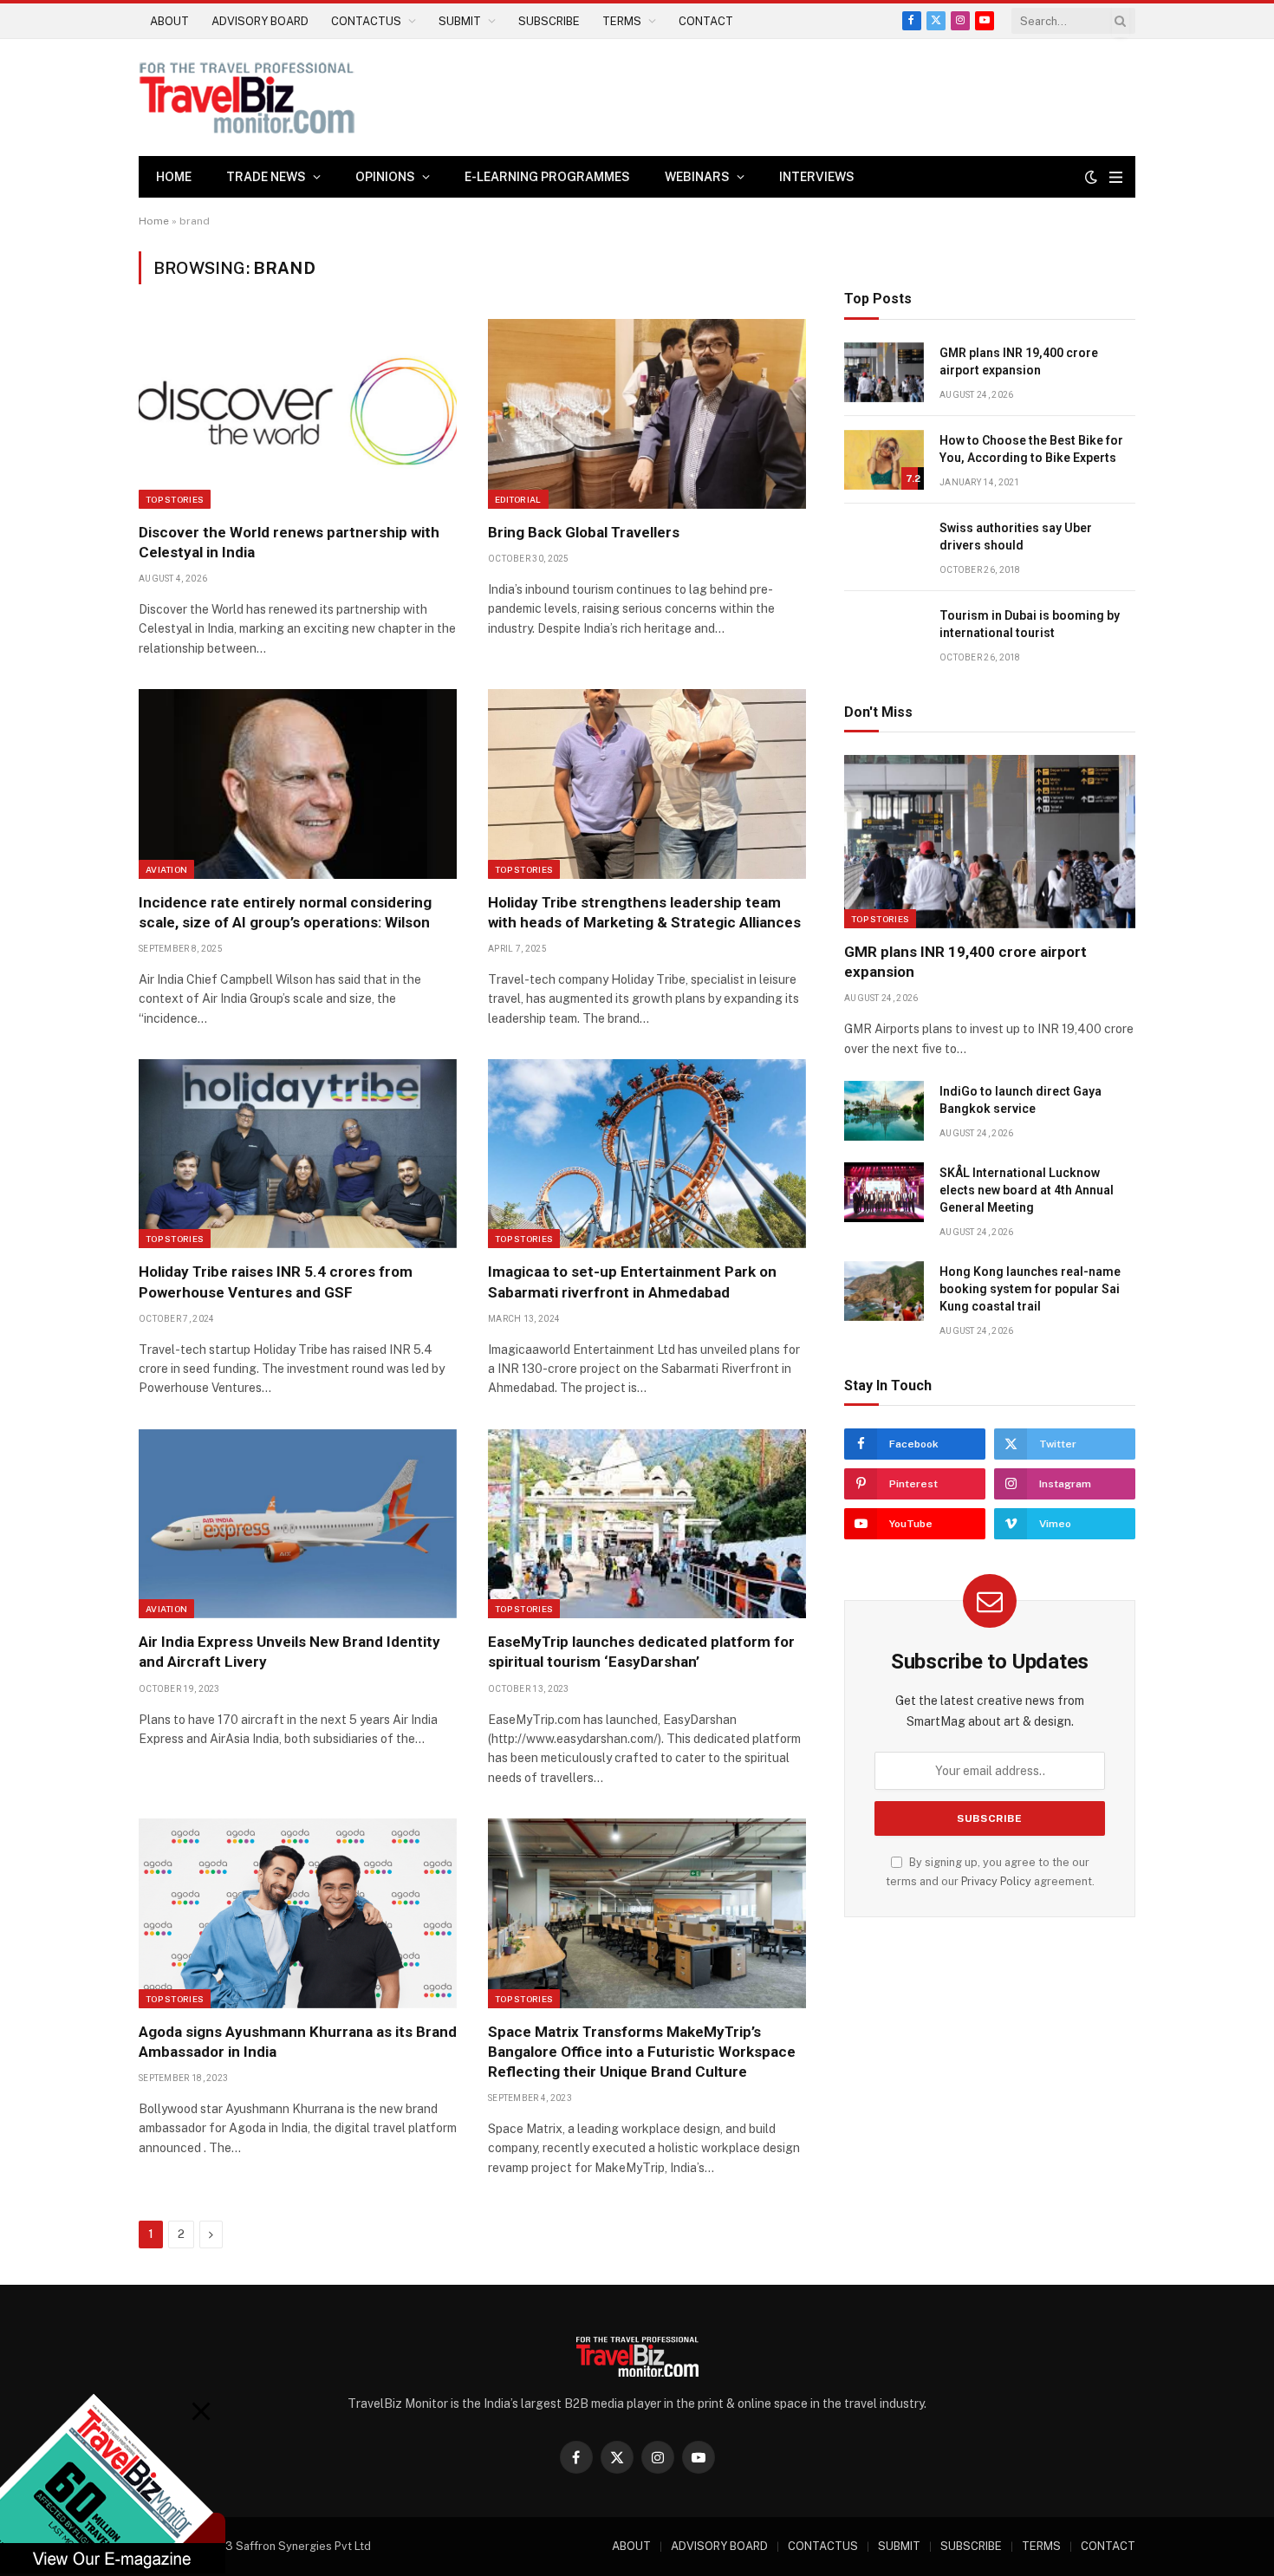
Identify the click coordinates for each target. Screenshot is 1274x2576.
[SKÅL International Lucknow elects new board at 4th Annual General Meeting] (884, 1192)
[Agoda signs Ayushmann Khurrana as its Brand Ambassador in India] (298, 1913)
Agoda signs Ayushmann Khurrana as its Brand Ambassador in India (298, 2042)
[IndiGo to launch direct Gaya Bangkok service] (884, 1111)
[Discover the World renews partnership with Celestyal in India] (298, 413)
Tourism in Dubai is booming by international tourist (1030, 624)
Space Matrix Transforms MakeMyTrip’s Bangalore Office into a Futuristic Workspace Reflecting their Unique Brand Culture (642, 2052)
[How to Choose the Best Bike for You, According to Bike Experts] (884, 460)
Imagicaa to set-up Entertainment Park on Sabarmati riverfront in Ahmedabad (632, 1281)
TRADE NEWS (266, 177)
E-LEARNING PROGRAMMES (547, 177)
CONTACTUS (366, 21)
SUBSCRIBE (549, 21)
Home (174, 177)
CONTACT (706, 21)
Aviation (166, 869)
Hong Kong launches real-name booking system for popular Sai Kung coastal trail (1030, 1289)
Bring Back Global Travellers (584, 532)
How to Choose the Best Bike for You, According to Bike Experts (1031, 449)
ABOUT (169, 21)
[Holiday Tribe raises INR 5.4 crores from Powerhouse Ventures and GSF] (298, 1154)
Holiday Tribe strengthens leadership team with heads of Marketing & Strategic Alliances (644, 912)
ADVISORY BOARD (260, 21)
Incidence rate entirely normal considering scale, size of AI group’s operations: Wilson (285, 912)
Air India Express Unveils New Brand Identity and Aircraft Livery (289, 1652)
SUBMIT (460, 21)
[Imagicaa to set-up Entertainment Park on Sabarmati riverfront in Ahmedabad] (647, 1154)
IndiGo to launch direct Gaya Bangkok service (1020, 1100)
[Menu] (1116, 177)
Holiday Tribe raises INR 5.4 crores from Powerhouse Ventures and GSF (276, 1281)
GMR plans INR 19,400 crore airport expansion (1019, 361)
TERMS (622, 21)
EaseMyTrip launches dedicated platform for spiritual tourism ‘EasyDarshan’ (641, 1652)
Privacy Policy (996, 1881)
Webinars (697, 177)
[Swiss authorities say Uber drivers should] (884, 547)
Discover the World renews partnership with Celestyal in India (289, 542)
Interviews (817, 177)
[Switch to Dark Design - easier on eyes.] (1091, 177)
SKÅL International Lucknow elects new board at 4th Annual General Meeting (1027, 1190)
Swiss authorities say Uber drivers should (1016, 537)
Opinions (385, 177)
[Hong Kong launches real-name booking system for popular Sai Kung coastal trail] (884, 1291)
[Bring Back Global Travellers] (647, 413)
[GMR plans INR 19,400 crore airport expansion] (884, 372)
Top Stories (175, 499)
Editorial (518, 499)
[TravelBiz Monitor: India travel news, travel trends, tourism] (247, 98)
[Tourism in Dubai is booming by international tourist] (884, 635)
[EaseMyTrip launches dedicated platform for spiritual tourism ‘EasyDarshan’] (647, 1524)
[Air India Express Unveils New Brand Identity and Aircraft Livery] (298, 1524)
